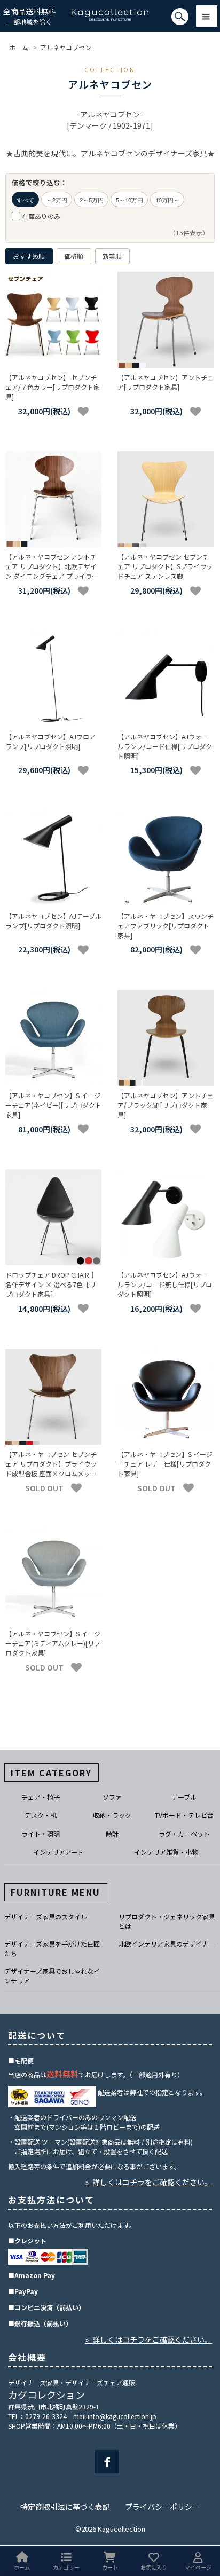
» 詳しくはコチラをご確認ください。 (148, 2182)
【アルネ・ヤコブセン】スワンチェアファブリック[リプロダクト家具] (166, 925)
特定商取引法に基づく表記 (65, 2507)
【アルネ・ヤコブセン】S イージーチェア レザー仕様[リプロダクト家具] (165, 1464)
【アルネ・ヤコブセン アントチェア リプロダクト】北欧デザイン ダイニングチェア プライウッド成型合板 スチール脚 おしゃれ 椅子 (52, 576)
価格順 (74, 256)
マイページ (198, 2567)
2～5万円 (92, 200)
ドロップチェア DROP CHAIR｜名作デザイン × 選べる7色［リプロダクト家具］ (50, 1284)
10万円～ (167, 200)
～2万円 (57, 200)
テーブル (184, 1797)
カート (110, 2567)
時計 (112, 1834)
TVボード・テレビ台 (184, 1815)
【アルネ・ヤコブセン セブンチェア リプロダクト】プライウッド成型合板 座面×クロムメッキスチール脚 (51, 1468)
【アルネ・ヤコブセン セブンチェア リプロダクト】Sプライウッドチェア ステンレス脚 (165, 566)
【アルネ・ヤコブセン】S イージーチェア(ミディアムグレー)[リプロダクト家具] (53, 1643)
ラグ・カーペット (184, 1834)
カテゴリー (66, 2567)
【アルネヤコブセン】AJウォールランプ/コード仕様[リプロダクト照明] (165, 746)
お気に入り (154, 2567)
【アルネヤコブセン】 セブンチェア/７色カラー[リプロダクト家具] (53, 387)
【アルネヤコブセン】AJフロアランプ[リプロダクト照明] (50, 741)
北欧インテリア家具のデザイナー (167, 1944)
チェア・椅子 (41, 1797)
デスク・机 (41, 1815)
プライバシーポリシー (162, 2507)
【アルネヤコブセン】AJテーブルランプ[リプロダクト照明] (53, 921)
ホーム (19, 47)
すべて (25, 200)
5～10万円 (129, 200)
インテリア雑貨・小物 (166, 1852)
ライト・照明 (41, 1834)
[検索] (3, 21)
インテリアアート (58, 1852)
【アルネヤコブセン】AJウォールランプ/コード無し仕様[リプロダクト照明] (165, 1284)
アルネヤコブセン (66, 47)
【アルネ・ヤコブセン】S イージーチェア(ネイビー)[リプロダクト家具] (53, 1105)
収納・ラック (112, 1815)
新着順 (112, 256)
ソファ (112, 1797)
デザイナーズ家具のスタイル (46, 1916)
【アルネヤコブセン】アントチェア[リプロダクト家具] (166, 382)
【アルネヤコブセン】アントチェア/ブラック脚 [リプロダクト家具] (166, 1105)
